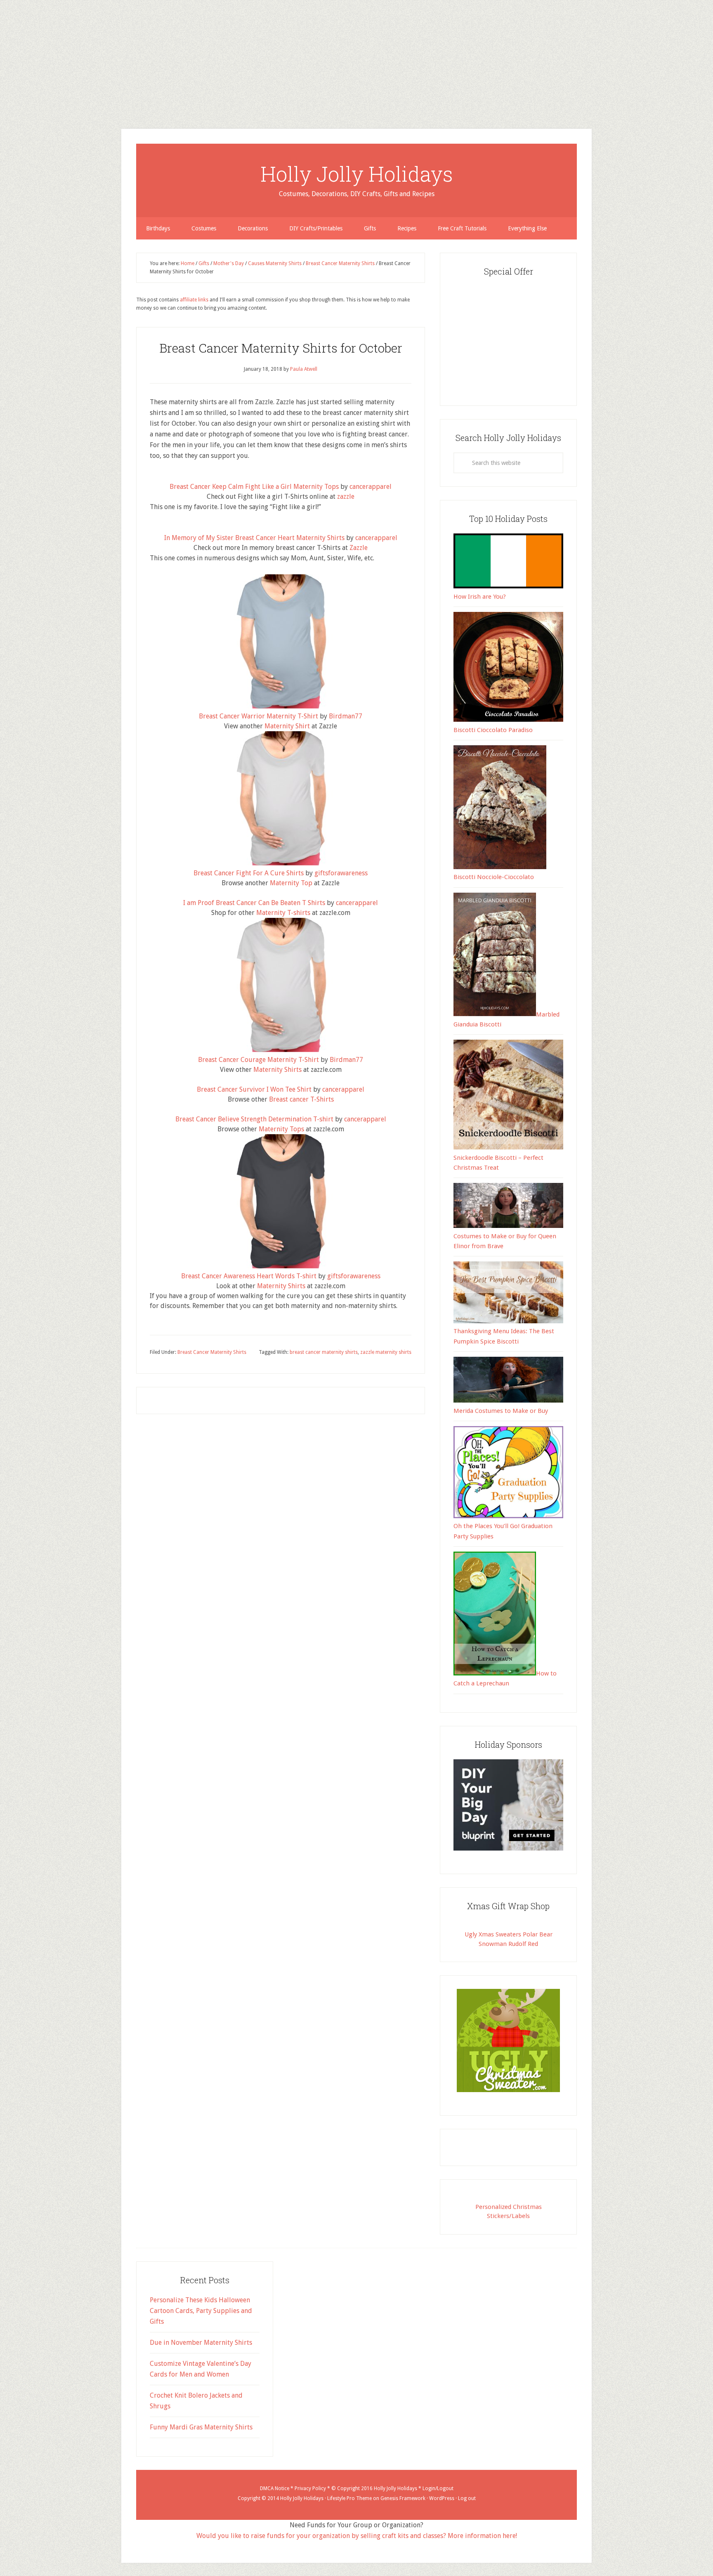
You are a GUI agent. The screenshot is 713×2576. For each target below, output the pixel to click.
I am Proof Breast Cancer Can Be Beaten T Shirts (254, 903)
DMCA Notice (275, 2488)
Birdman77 (346, 716)
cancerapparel (371, 487)
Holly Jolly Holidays (357, 174)
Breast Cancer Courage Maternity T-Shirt (259, 1060)
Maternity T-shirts (283, 913)
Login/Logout (438, 2488)
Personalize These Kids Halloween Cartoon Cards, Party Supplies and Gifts (201, 2311)
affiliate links (194, 300)
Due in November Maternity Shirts (201, 2343)
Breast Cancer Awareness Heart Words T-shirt (249, 1276)
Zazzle (359, 548)
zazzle (346, 496)
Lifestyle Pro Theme (349, 2498)
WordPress (442, 2498)
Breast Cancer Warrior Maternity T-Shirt (259, 716)
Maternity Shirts (277, 1070)
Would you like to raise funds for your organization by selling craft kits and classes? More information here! (357, 2536)
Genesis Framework (403, 2498)
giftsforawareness (341, 873)
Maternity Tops (281, 1129)
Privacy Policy (310, 2488)
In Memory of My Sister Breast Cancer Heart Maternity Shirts (254, 538)
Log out (467, 2498)
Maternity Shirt (287, 726)
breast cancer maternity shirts (324, 1352)
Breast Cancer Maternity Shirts (212, 1352)
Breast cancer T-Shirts (301, 1099)
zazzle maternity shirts (386, 1352)
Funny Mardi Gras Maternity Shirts (201, 2427)
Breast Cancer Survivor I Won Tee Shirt (254, 1089)
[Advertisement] (248, 58)
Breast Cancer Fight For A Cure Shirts (249, 873)
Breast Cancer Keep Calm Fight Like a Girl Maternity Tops (254, 487)
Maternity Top (291, 883)
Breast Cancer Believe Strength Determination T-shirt (254, 1119)
